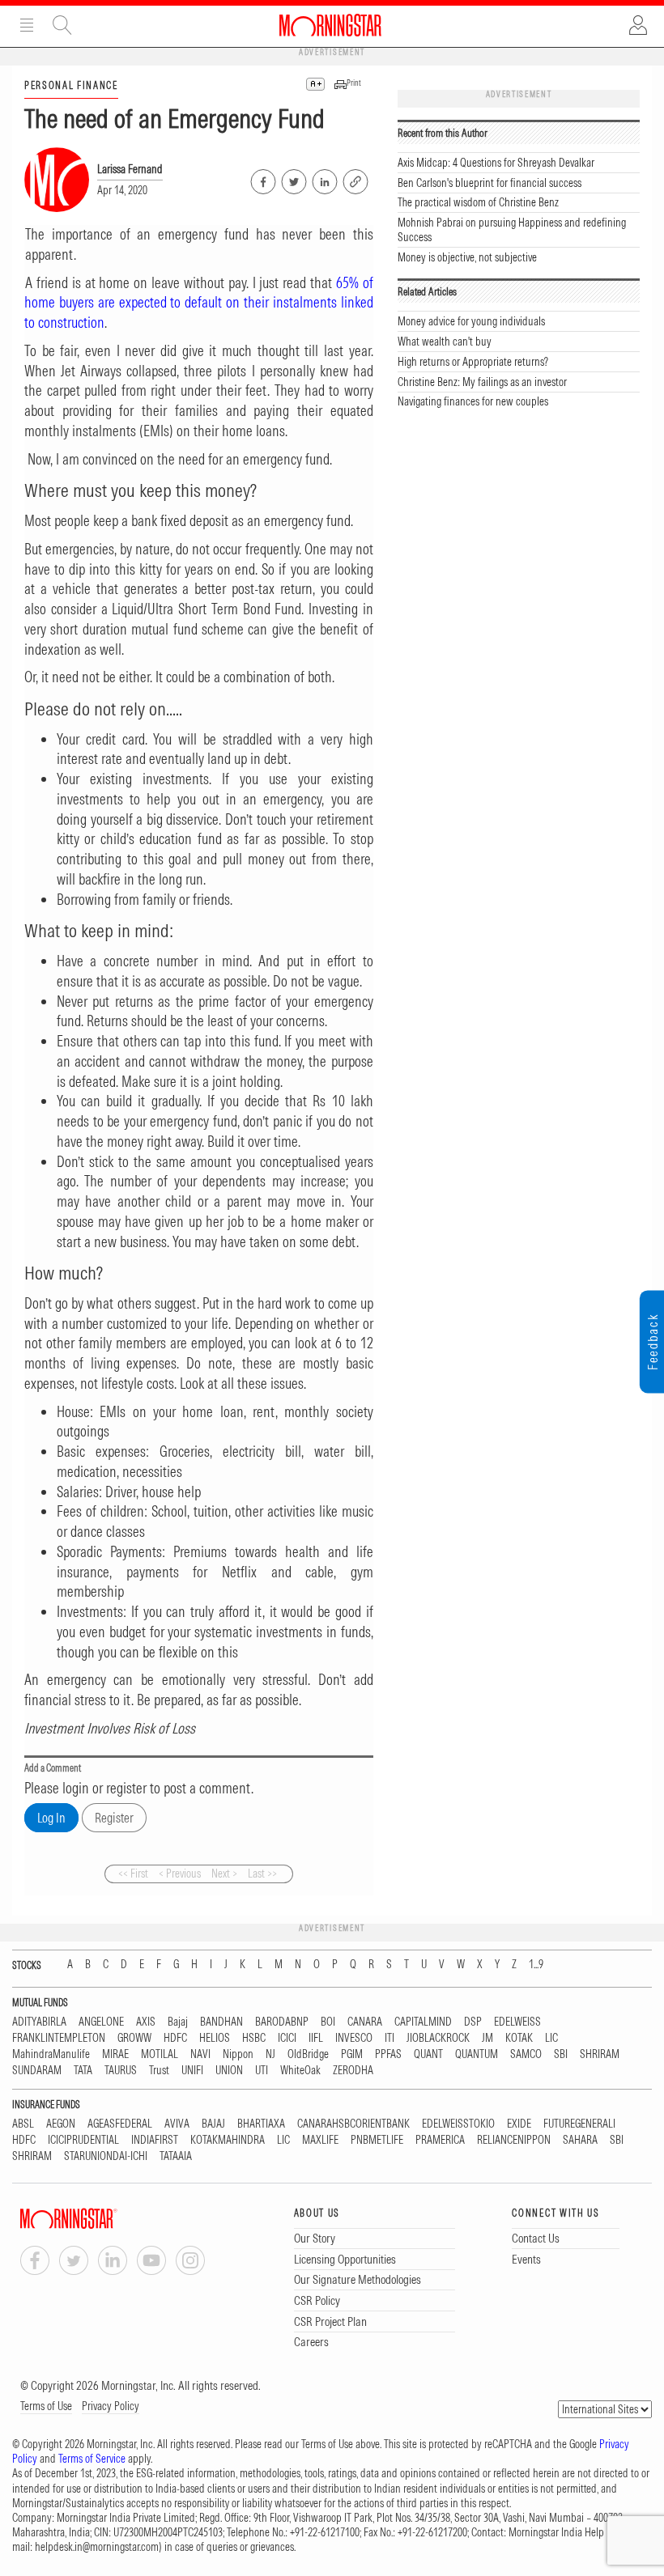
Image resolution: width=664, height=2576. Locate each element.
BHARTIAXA (261, 2124)
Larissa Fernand (130, 169)
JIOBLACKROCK (438, 2038)
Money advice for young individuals (471, 321)
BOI (328, 2022)
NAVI (200, 2054)
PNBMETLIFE (377, 2140)
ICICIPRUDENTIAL (83, 2140)
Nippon (238, 2054)
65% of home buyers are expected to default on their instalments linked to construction (199, 303)
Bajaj (178, 2022)
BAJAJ (213, 2124)
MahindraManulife (51, 2054)
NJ (270, 2054)
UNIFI (192, 2071)
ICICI (287, 2038)
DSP (473, 2022)
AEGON (61, 2124)
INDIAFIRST (155, 2140)
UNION (229, 2071)
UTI (262, 2071)
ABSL (23, 2124)
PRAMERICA (440, 2140)
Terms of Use (46, 2406)
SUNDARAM (37, 2071)
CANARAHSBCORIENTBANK (353, 2124)
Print (354, 83)
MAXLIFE (320, 2140)
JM (487, 2038)
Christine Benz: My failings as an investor (482, 382)
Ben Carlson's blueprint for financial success (489, 183)
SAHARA (580, 2140)
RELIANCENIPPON (514, 2140)
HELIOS (215, 2038)
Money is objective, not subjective (467, 257)
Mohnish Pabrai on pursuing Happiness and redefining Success (512, 230)
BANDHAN (221, 2022)
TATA (83, 2071)
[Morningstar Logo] (330, 25)
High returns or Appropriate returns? (473, 362)
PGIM (352, 2054)
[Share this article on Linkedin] (323, 179)
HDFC (175, 2038)
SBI (561, 2054)
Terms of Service (92, 2459)
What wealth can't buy (445, 342)
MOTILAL (160, 2054)
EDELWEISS (517, 2022)
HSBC (254, 2038)
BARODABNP (282, 2022)
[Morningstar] (101, 2219)
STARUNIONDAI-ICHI (106, 2156)
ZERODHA (353, 2071)
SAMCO (526, 2054)
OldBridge (308, 2054)
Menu (27, 25)
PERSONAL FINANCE (71, 85)
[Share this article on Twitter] (293, 179)
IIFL (316, 2038)
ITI (389, 2038)
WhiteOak (300, 2071)
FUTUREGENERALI (579, 2124)
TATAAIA (176, 2156)
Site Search (62, 25)
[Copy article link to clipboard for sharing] (355, 180)
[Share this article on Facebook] (262, 179)
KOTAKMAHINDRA (228, 2140)
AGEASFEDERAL (120, 2124)
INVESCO (354, 2038)
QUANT (428, 2054)
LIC (551, 2038)
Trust (159, 2071)
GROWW (134, 2038)
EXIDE (519, 2124)
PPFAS (388, 2054)
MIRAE (115, 2054)
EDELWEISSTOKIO (458, 2124)
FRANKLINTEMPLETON (59, 2038)
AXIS (146, 2022)
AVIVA (177, 2124)
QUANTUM (477, 2054)
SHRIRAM (600, 2054)
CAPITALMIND (423, 2022)
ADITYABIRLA (39, 2022)
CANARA (365, 2022)
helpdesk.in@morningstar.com (97, 2547)
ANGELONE (101, 2022)
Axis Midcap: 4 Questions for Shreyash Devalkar (496, 163)
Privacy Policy (111, 2406)
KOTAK (519, 2038)
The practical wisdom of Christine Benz (478, 202)
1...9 (536, 1965)
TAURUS (121, 2071)
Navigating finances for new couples (473, 401)
